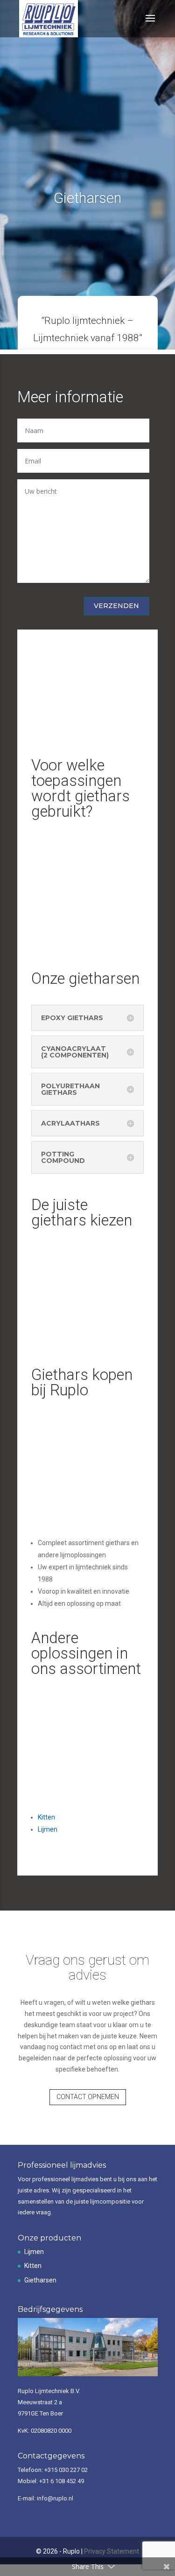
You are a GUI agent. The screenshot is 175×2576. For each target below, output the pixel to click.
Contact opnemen (88, 2097)
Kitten (33, 2266)
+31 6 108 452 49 (62, 2481)
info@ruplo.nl (55, 2498)
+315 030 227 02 (66, 2470)
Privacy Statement (112, 2551)
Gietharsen (40, 2280)
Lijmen (34, 2252)
